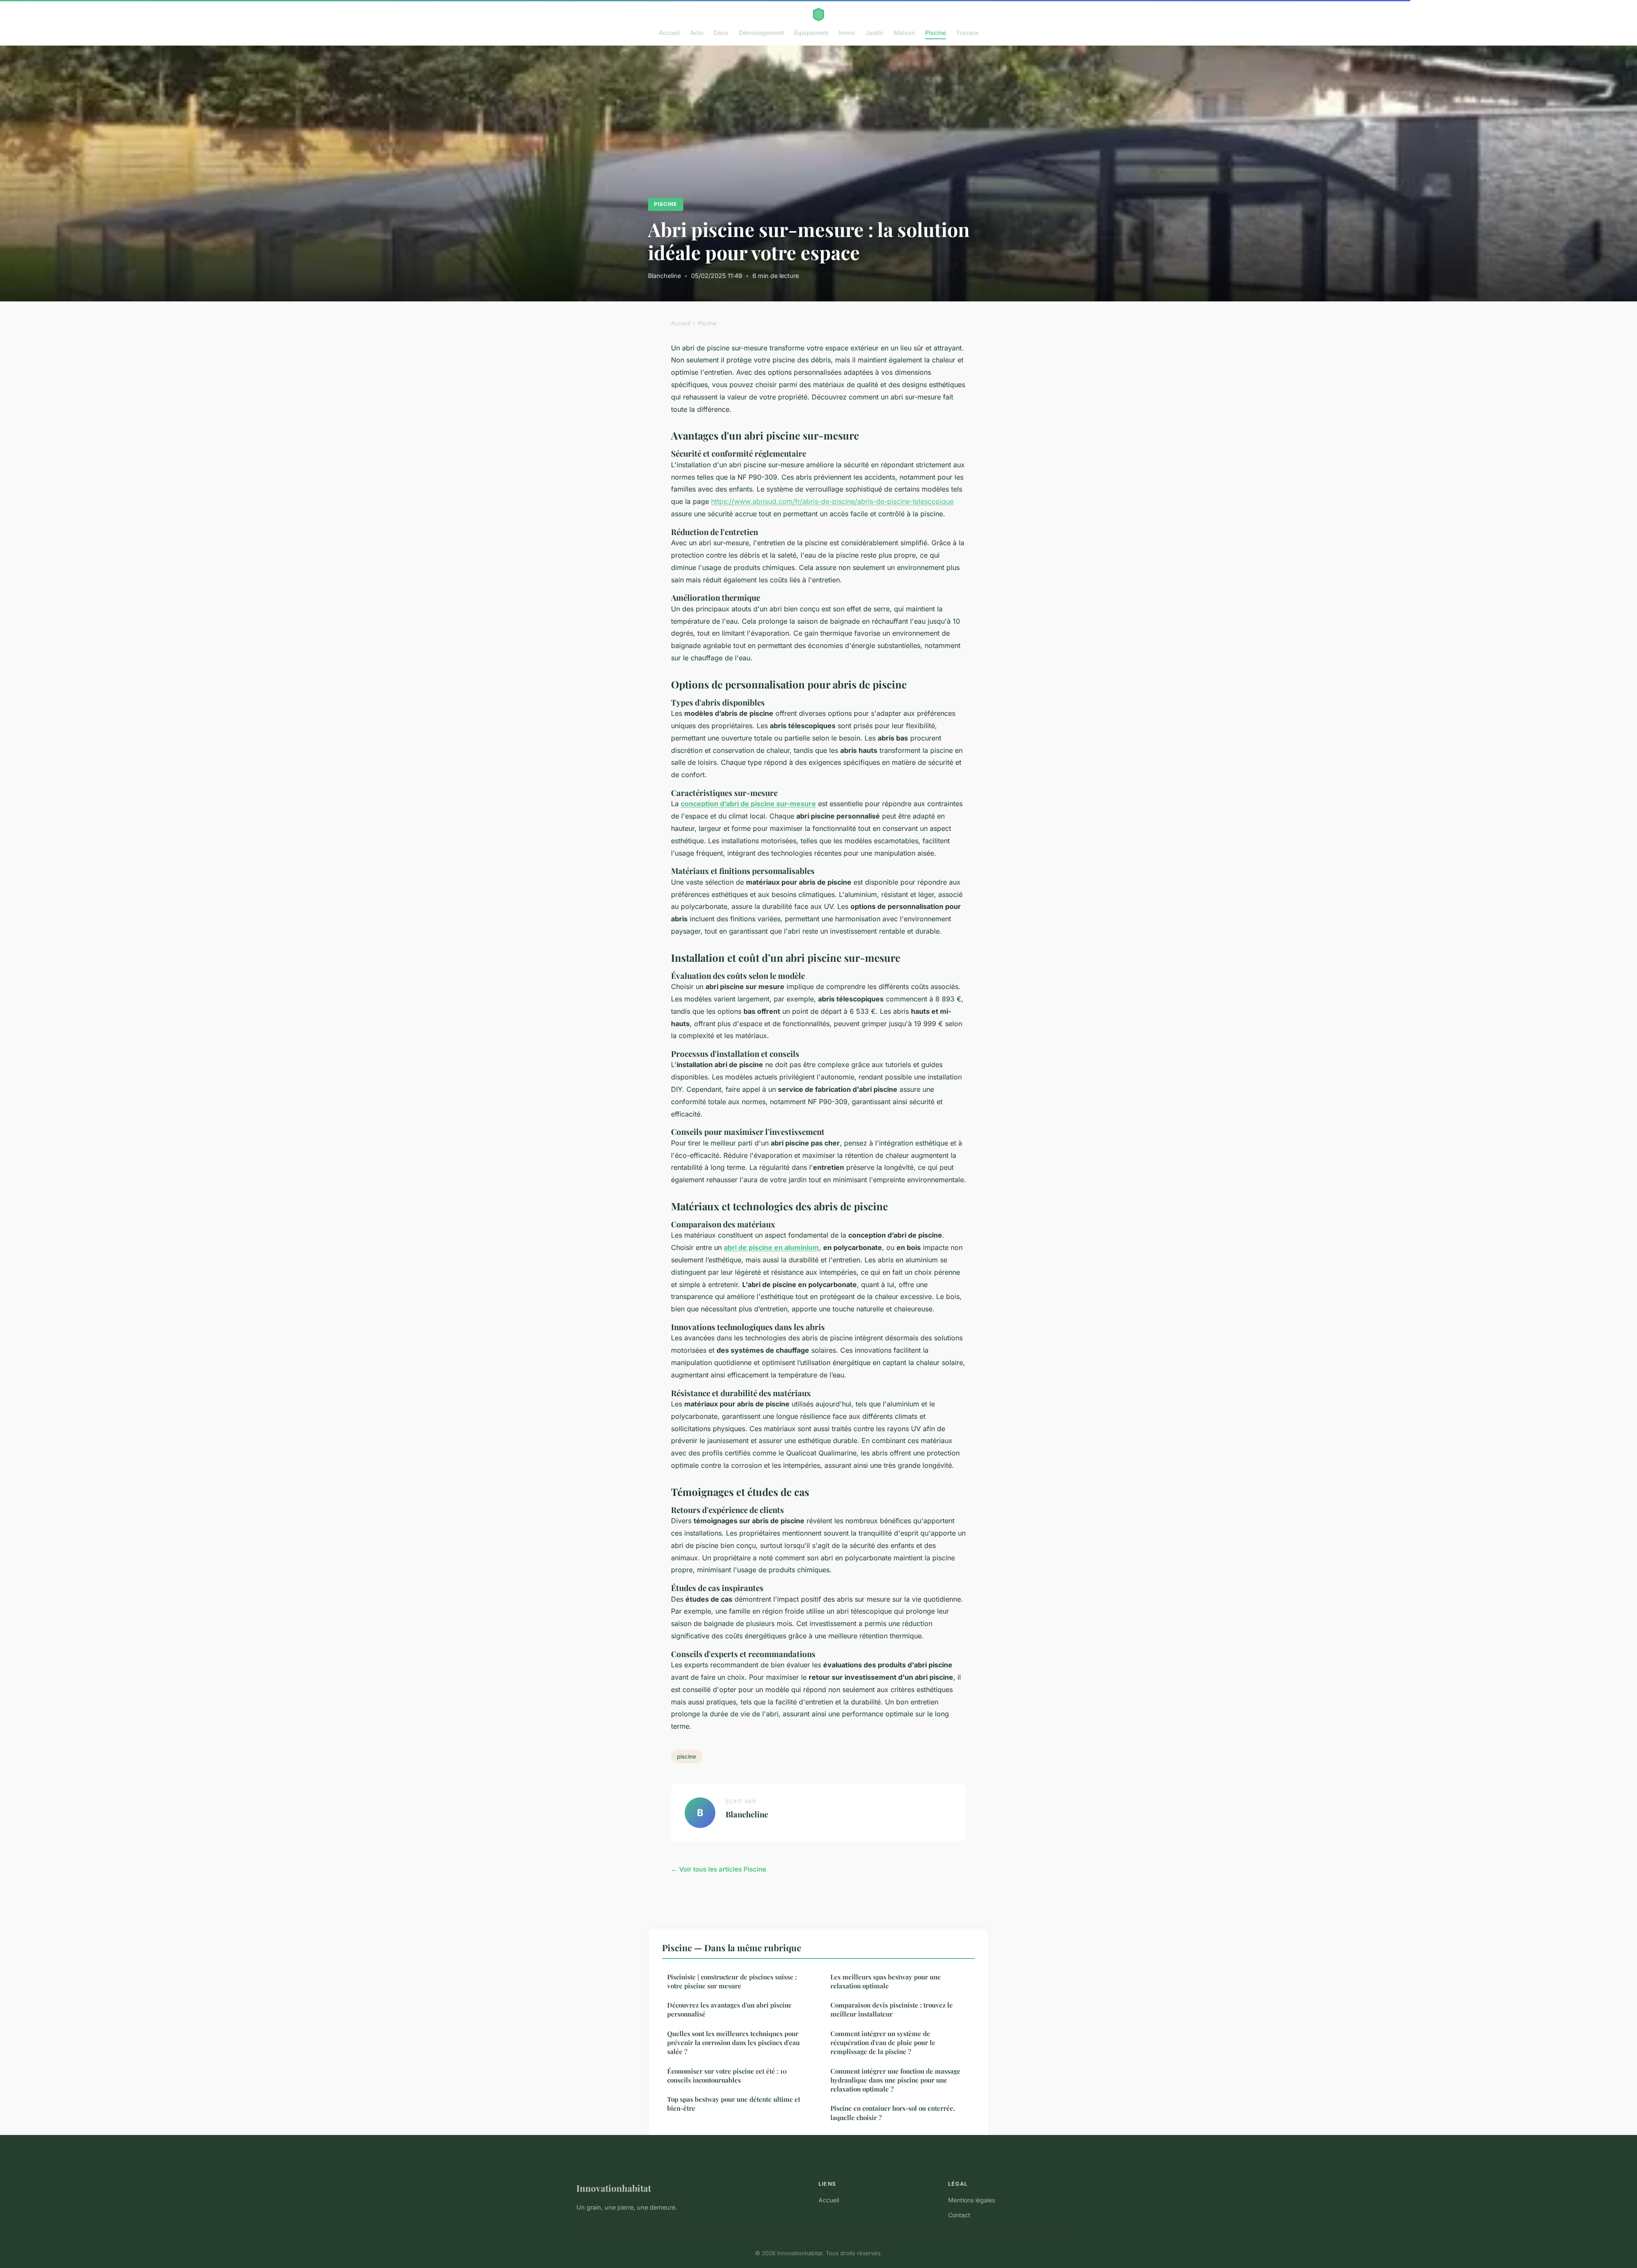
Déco (721, 33)
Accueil (669, 33)
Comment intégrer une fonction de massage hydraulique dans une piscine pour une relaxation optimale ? (895, 2080)
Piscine (936, 33)
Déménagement (761, 33)
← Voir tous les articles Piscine (719, 1869)
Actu (697, 33)
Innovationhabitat (614, 2188)
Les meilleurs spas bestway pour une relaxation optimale (886, 1981)
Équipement (811, 33)
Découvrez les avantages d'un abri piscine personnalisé (729, 2009)
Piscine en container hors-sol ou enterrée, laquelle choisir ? (893, 2113)
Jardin (874, 33)
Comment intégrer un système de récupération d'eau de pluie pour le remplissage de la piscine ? (883, 2043)
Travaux (967, 33)
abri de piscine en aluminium (771, 1247)
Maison (904, 33)
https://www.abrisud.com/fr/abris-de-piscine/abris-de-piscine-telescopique (832, 501)
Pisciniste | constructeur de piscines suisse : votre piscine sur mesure (732, 1981)
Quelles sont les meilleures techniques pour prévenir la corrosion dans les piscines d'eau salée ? (733, 2043)
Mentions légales (972, 2200)
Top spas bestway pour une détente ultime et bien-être (734, 2104)
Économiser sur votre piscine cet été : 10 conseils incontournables (727, 2076)
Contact (959, 2215)
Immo (847, 33)
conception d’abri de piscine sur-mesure (748, 804)
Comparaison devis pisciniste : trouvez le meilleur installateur (892, 2009)
